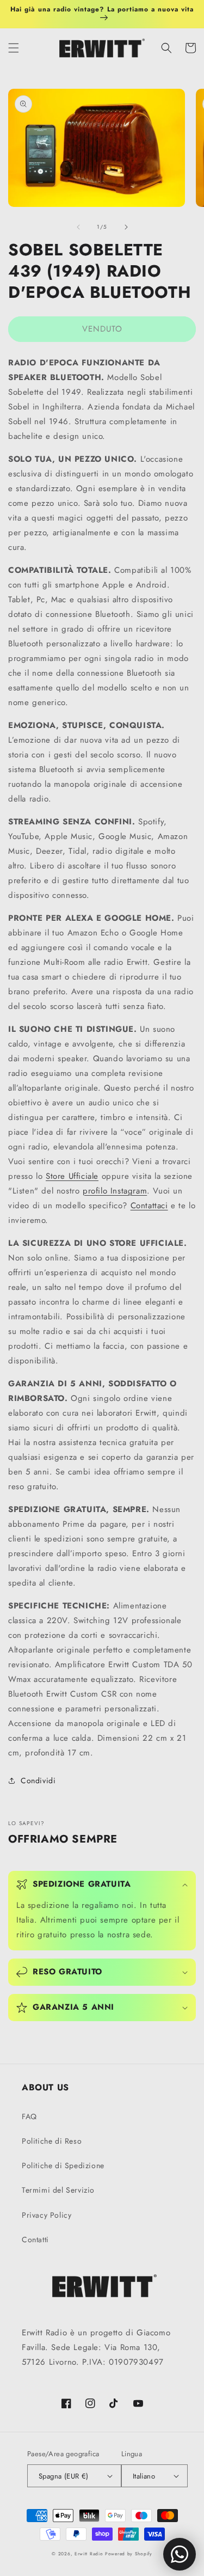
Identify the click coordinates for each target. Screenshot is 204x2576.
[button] (14, 48)
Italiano (144, 2476)
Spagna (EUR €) (64, 2476)
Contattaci (149, 1206)
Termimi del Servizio (58, 2190)
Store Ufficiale (72, 1176)
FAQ (29, 2116)
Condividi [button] (38, 1780)
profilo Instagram (115, 1191)
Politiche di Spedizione (63, 2165)
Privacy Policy (47, 2215)
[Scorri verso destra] (126, 227)
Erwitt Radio (89, 2554)
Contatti (35, 2240)
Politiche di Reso (52, 2141)
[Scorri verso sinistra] (78, 227)
